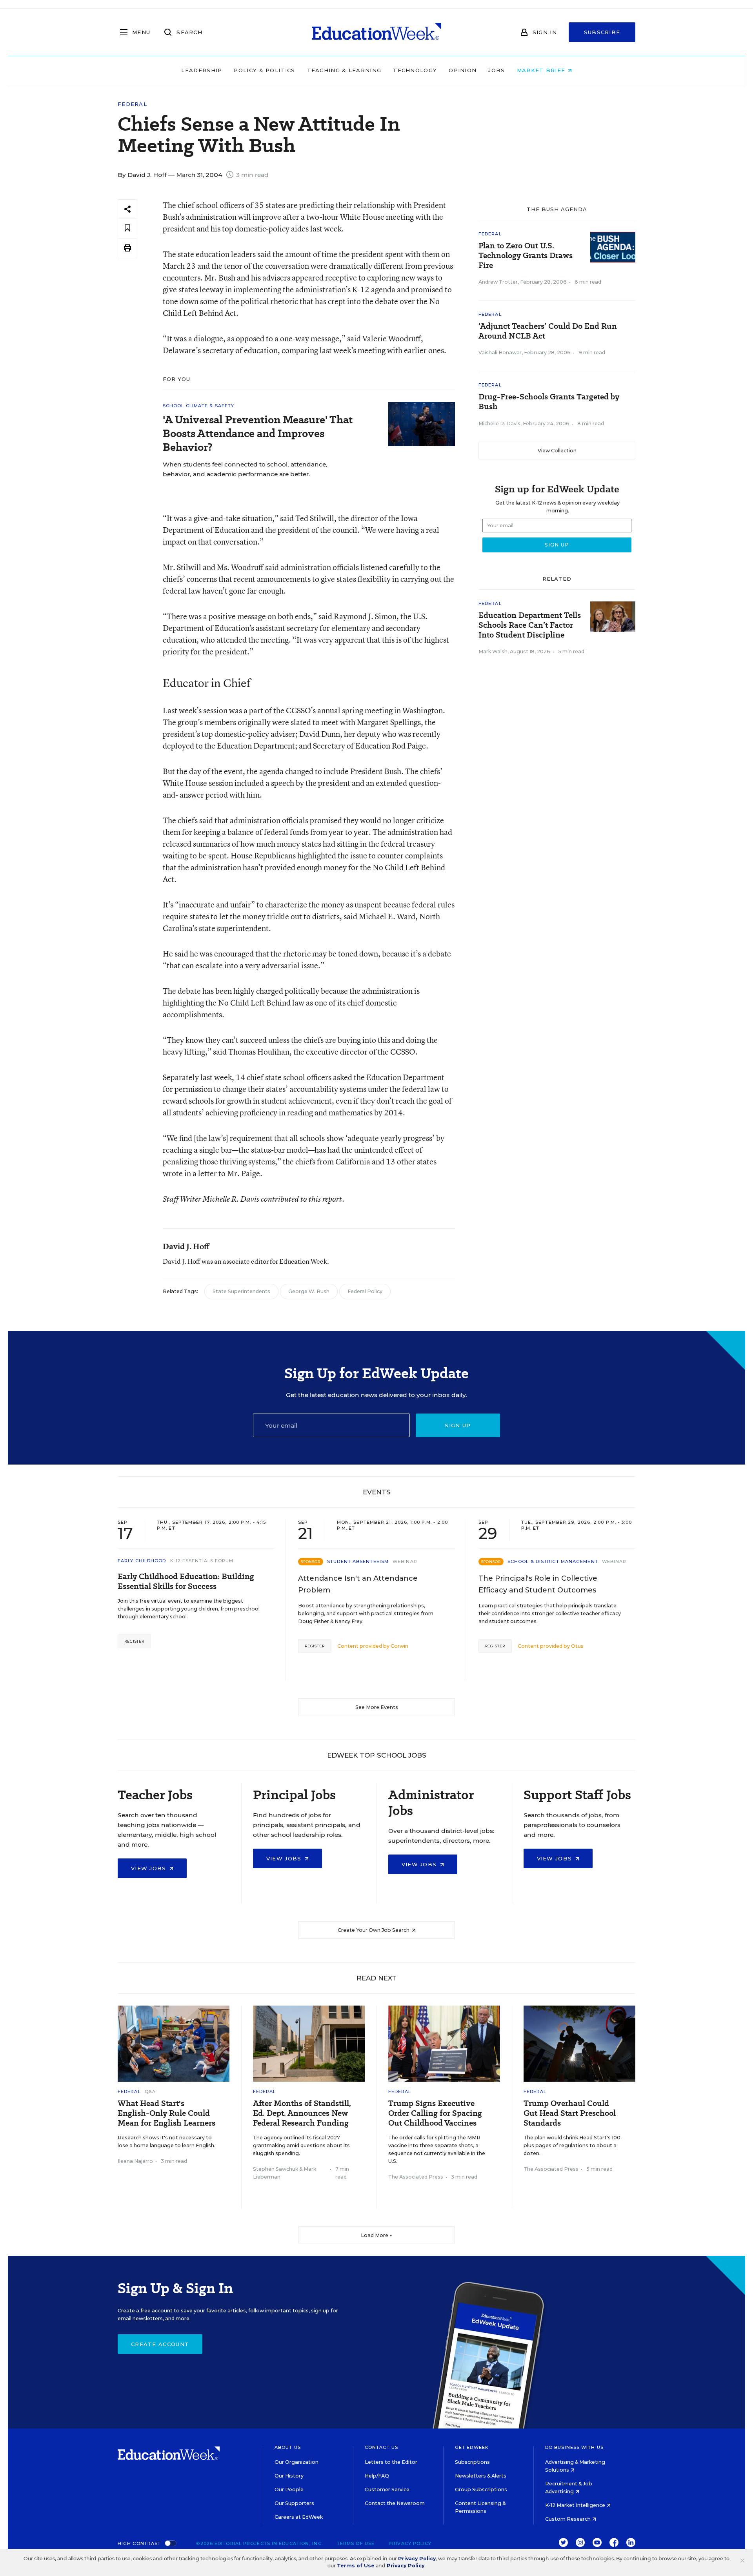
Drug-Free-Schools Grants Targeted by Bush (549, 402)
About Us (288, 2447)
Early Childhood (142, 1561)
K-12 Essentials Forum (202, 1561)
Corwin (399, 1646)
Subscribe (602, 32)
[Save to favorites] (127, 229)
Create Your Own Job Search (374, 1930)
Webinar (405, 1561)
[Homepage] (376, 32)
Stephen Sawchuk (276, 2169)
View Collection (557, 451)
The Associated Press (416, 2177)
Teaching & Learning (344, 70)
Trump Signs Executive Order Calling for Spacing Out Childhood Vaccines (435, 2113)
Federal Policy (365, 1291)
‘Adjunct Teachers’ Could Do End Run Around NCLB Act (548, 331)
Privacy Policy (410, 2543)
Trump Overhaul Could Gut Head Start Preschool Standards (570, 2113)
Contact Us (381, 2447)
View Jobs (150, 1868)
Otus (577, 1646)
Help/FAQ (377, 2476)
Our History (289, 2476)
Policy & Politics (264, 70)
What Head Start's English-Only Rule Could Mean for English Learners (166, 2113)
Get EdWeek (472, 2447)
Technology (415, 70)
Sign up (458, 1425)
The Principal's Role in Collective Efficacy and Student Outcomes (538, 1584)
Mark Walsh (493, 651)
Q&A (150, 2091)
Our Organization (296, 2462)
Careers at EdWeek (299, 2517)
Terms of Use (356, 2543)
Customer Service (387, 2489)
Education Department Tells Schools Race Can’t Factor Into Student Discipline (530, 625)
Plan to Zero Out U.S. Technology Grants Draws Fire (526, 256)
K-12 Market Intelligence (576, 2505)
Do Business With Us (574, 2447)
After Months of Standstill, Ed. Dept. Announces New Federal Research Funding (302, 2113)
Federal (132, 104)
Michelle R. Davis (499, 424)
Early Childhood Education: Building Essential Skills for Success (186, 1581)
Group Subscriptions (481, 2489)
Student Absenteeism (358, 1561)
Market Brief (542, 70)
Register (134, 1641)
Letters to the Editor (391, 2462)
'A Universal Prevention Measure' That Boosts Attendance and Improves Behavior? (258, 433)
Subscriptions (472, 2462)
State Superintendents (241, 1291)
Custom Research (568, 2519)
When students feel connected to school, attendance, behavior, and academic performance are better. (245, 469)
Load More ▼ (377, 2235)
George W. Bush (309, 1291)
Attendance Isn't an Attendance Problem (358, 1584)
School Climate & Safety (198, 406)
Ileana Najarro (135, 2161)
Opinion (463, 70)
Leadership (202, 70)
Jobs (497, 70)
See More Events (377, 1707)
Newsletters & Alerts (481, 2476)
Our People (289, 2489)
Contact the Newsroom (395, 2503)
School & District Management (553, 1561)
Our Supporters (294, 2503)
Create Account (160, 2344)
